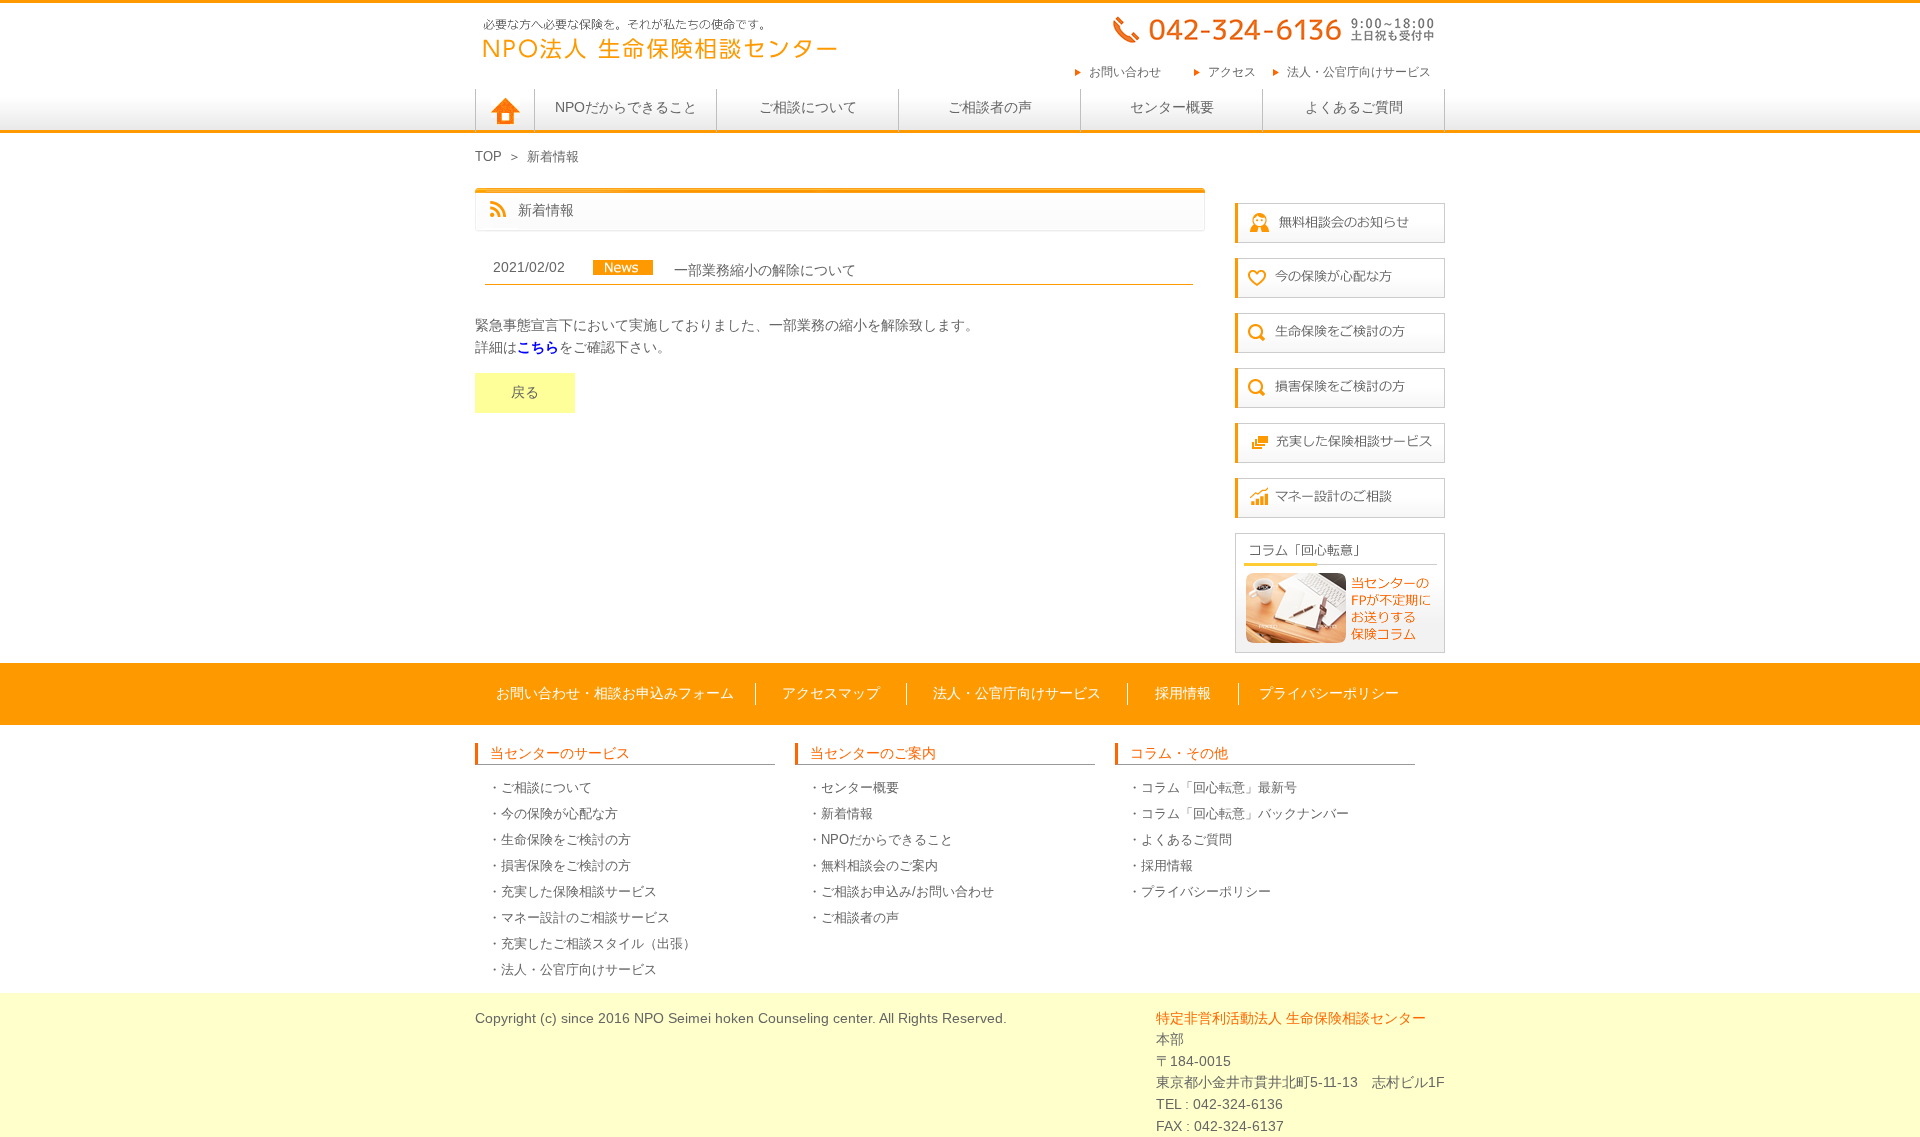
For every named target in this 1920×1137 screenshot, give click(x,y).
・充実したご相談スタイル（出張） (592, 943)
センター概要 (1172, 107)
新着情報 (553, 156)
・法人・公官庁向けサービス (572, 969)
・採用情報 (1160, 865)
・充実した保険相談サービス (572, 891)
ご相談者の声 (990, 107)
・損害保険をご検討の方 (559, 865)
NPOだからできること (626, 107)
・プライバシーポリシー (1199, 891)
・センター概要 (853, 787)
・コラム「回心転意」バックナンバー (1238, 813)
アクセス (1232, 72)
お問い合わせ (1125, 72)
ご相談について (808, 107)
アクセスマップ (831, 693)
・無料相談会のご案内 (873, 865)
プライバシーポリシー (1329, 693)
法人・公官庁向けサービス (1359, 72)
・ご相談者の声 (853, 917)
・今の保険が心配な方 (553, 813)
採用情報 (1183, 693)
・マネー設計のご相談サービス (579, 917)
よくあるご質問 (1354, 107)
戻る (525, 392)
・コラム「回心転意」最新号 (1212, 787)
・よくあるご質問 (1180, 839)
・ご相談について (540, 787)
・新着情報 (840, 813)
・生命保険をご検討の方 (559, 839)
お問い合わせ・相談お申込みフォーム (615, 693)
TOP (488, 156)
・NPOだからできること (880, 839)
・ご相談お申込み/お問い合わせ (901, 891)
